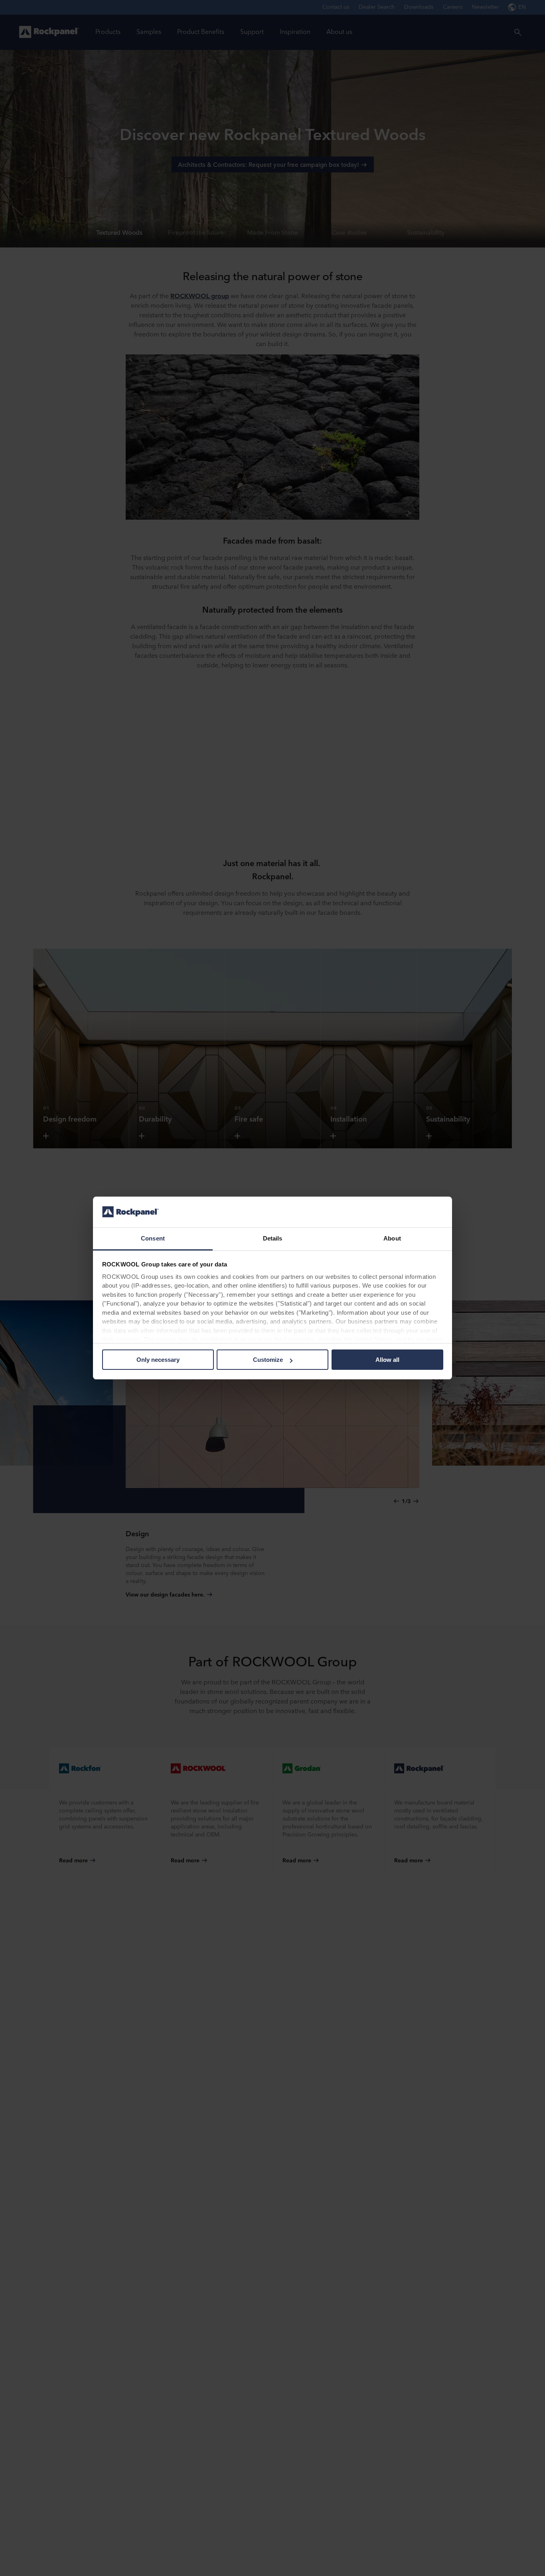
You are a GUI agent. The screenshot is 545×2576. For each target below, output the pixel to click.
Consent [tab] (153, 1238)
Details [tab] (273, 1238)
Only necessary (158, 1360)
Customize (268, 1360)
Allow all (387, 1360)
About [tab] (392, 1238)
